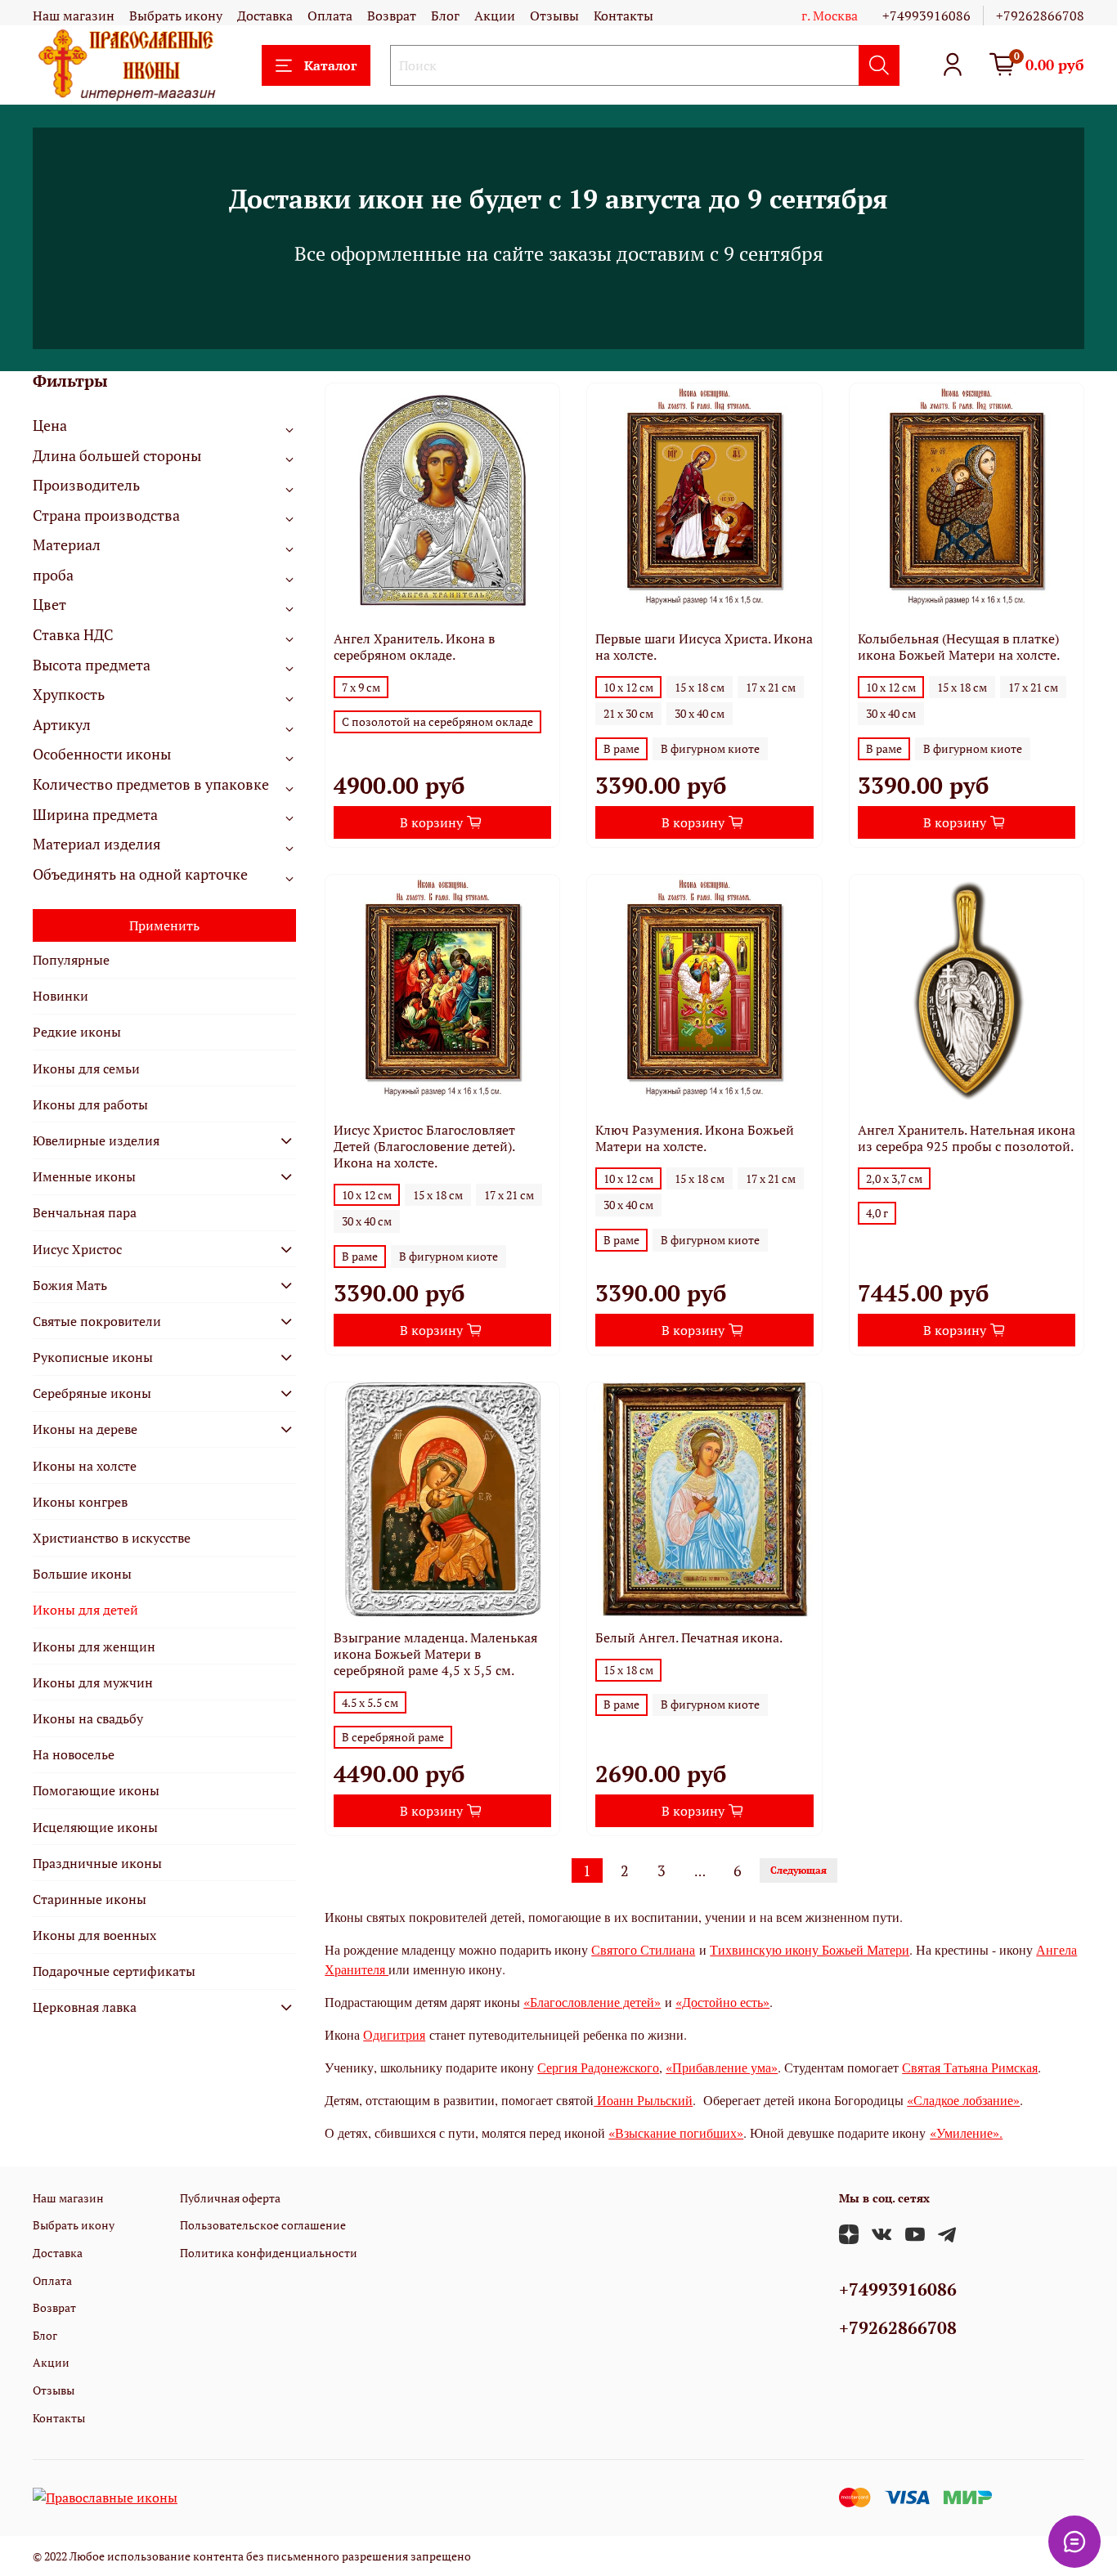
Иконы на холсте (85, 1466)
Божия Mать (70, 1285)
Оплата (330, 16)
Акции (495, 16)
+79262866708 (1040, 16)
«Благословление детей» (592, 2002)
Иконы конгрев (80, 1502)
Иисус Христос (77, 1249)
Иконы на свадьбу (88, 1718)
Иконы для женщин (94, 1646)
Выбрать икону (176, 16)
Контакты (624, 16)
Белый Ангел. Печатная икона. (689, 1637)
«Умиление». (966, 2132)
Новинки (61, 996)
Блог (445, 16)
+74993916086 (926, 16)
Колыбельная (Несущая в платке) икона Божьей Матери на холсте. (959, 647)
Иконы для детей (85, 1610)
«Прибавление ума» (722, 2067)
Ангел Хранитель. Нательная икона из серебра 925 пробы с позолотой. (967, 1138)
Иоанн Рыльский (643, 2100)
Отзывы (554, 16)
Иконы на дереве (85, 1429)
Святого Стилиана (643, 1949)
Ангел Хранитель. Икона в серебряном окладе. (414, 647)
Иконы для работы (90, 1104)
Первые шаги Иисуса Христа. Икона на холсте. (704, 647)
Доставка (265, 16)
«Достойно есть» (722, 2002)
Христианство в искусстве (112, 1538)
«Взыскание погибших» (676, 2132)
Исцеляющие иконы (95, 1827)
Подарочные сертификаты (114, 1971)
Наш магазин (74, 16)
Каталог (330, 65)
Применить (164, 925)
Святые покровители (97, 1321)
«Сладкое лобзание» (963, 2100)
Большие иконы (82, 1574)
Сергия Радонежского (598, 2067)
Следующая (798, 1870)
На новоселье (74, 1754)
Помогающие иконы (96, 1790)
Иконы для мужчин (93, 1682)
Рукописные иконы (93, 1357)
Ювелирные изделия (96, 1140)
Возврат (392, 16)
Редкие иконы (77, 1032)
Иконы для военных (94, 1935)
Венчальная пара (85, 1212)
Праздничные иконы (97, 1863)
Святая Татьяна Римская (970, 2067)
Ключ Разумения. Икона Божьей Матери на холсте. (695, 1138)
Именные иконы (84, 1176)
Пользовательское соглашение (263, 2225)
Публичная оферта (230, 2198)
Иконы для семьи (86, 1068)
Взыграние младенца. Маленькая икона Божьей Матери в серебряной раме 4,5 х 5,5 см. (435, 1654)
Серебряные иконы (92, 1393)
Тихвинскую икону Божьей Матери (810, 1949)
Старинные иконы (90, 1899)
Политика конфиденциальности (269, 2253)
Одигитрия (394, 2034)
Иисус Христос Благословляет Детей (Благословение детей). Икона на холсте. (424, 1146)
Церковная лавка (85, 2007)
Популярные (71, 960)
